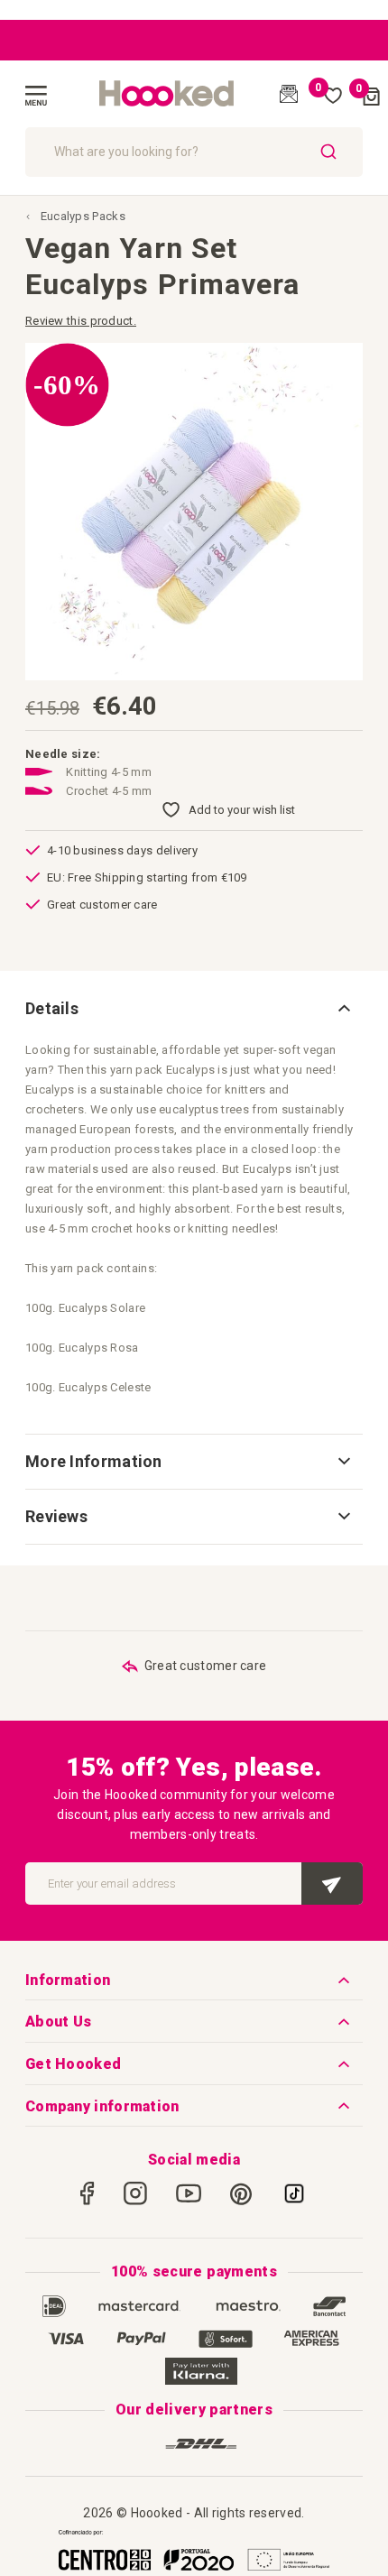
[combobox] (194, 152)
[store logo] (167, 94)
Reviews (56, 1516)
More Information (94, 1461)
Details (52, 1008)
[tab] (194, 1009)
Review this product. (81, 321)
